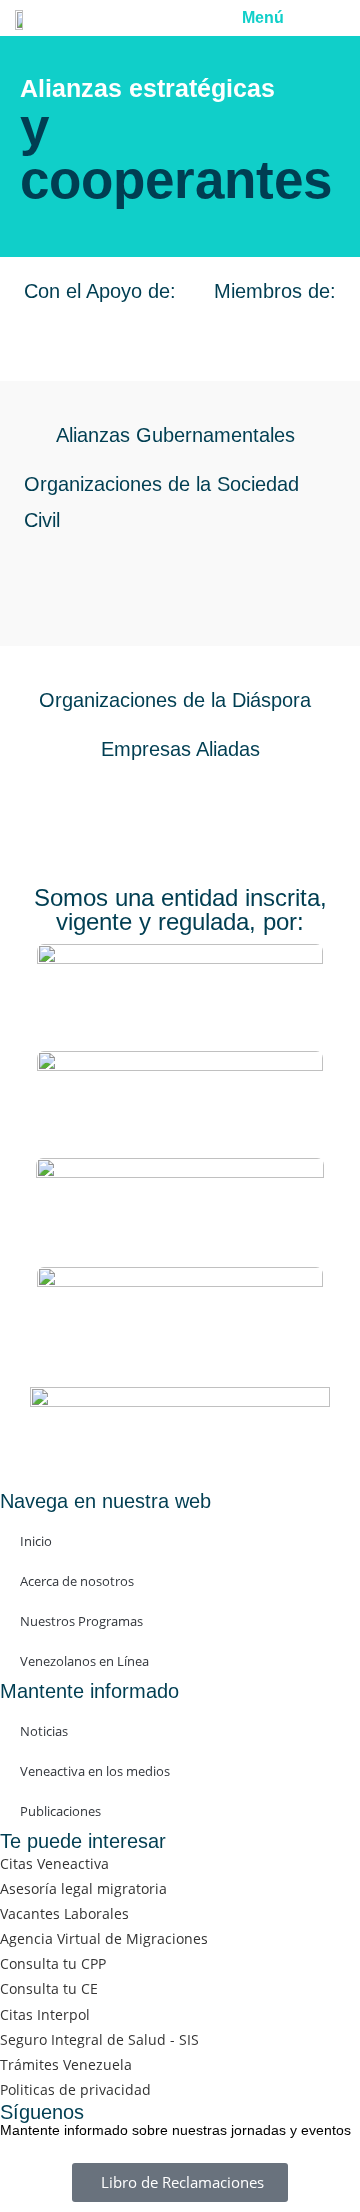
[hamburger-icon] (316, 18)
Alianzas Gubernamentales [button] (175, 435)
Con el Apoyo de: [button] (100, 291)
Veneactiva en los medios (95, 1771)
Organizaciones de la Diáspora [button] (175, 700)
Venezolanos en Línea (84, 1661)
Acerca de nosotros (77, 1581)
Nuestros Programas (81, 1621)
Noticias (44, 1731)
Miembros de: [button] (275, 291)
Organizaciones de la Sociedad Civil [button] (161, 501)
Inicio (36, 1541)
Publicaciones (60, 1811)
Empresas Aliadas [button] (180, 749)
